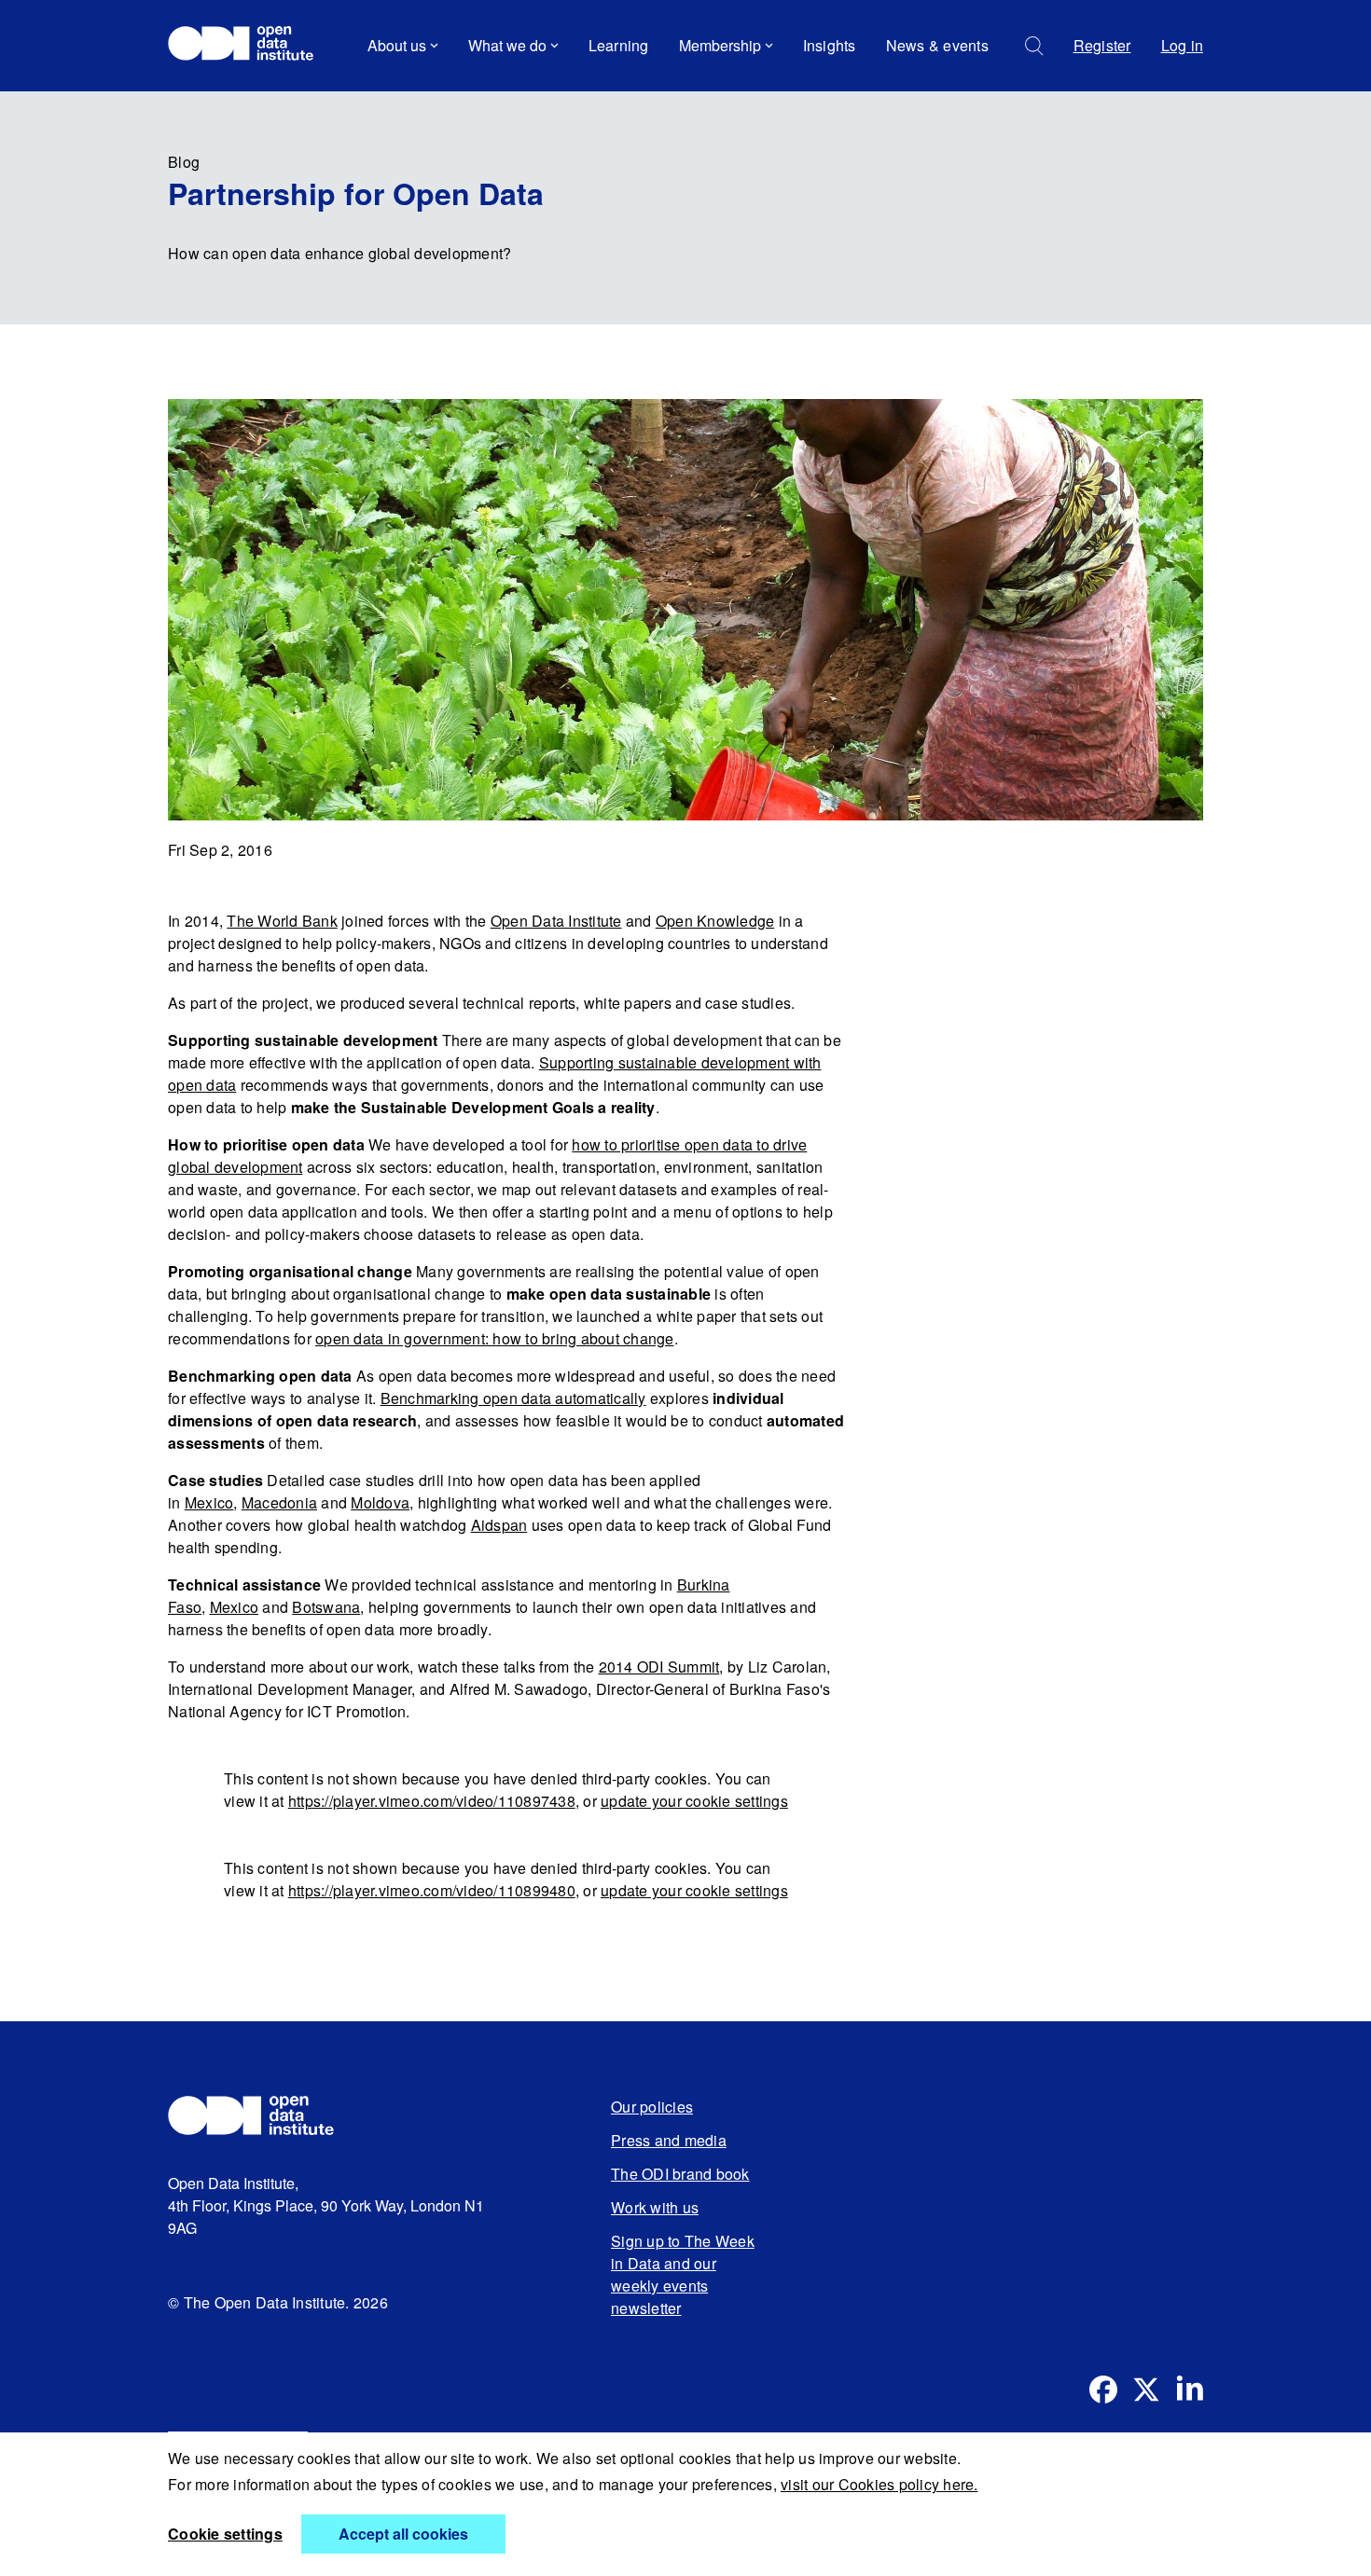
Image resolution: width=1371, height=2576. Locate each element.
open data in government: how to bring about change (495, 1338)
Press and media (669, 2140)
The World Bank (282, 921)
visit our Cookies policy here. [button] (879, 2484)
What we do (507, 45)
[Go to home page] (249, 46)
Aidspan (499, 1525)
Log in (1183, 45)
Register (1102, 45)
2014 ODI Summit (659, 1667)
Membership (720, 45)
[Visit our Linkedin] (1189, 2390)
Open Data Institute (556, 921)
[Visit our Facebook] (1103, 2390)
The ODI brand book (680, 2174)
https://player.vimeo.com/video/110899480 (432, 1890)
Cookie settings (225, 2534)
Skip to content (231, 97)
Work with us (655, 2207)
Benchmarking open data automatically (513, 1398)
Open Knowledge (715, 921)
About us (397, 45)
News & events (937, 45)
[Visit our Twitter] (1146, 2390)
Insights (830, 45)
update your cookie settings (694, 1801)
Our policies (652, 2107)
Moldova (380, 1502)
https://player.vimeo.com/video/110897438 (432, 1801)
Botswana (326, 1607)
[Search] (1034, 46)
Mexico (209, 1502)
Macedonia (279, 1502)
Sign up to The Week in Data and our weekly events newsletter (683, 2274)
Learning (619, 45)
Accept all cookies (403, 2534)
